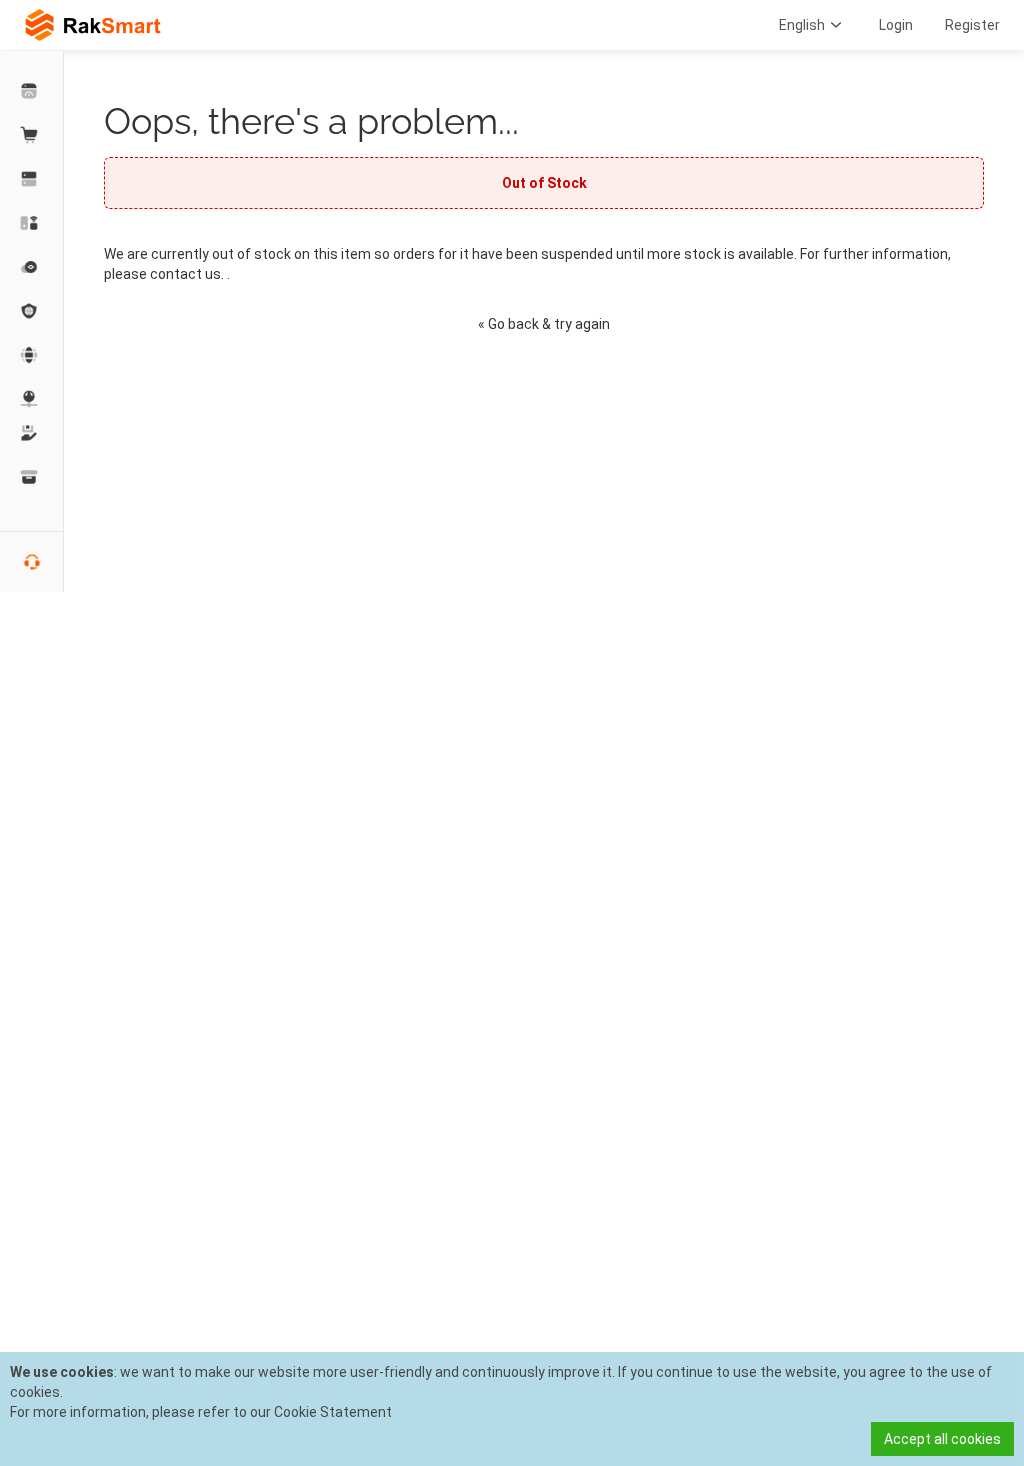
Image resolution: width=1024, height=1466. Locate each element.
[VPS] (32, 267)
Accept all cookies (942, 1439)
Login (896, 25)
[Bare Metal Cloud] (32, 223)
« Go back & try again (544, 324)
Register (972, 25)
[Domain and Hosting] (32, 355)
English (802, 25)
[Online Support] (32, 562)
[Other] (32, 311)
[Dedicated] (32, 179)
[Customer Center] (32, 91)
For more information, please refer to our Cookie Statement (201, 1412)
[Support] (32, 433)
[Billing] (32, 477)
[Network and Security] (32, 399)
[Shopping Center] (32, 135)
